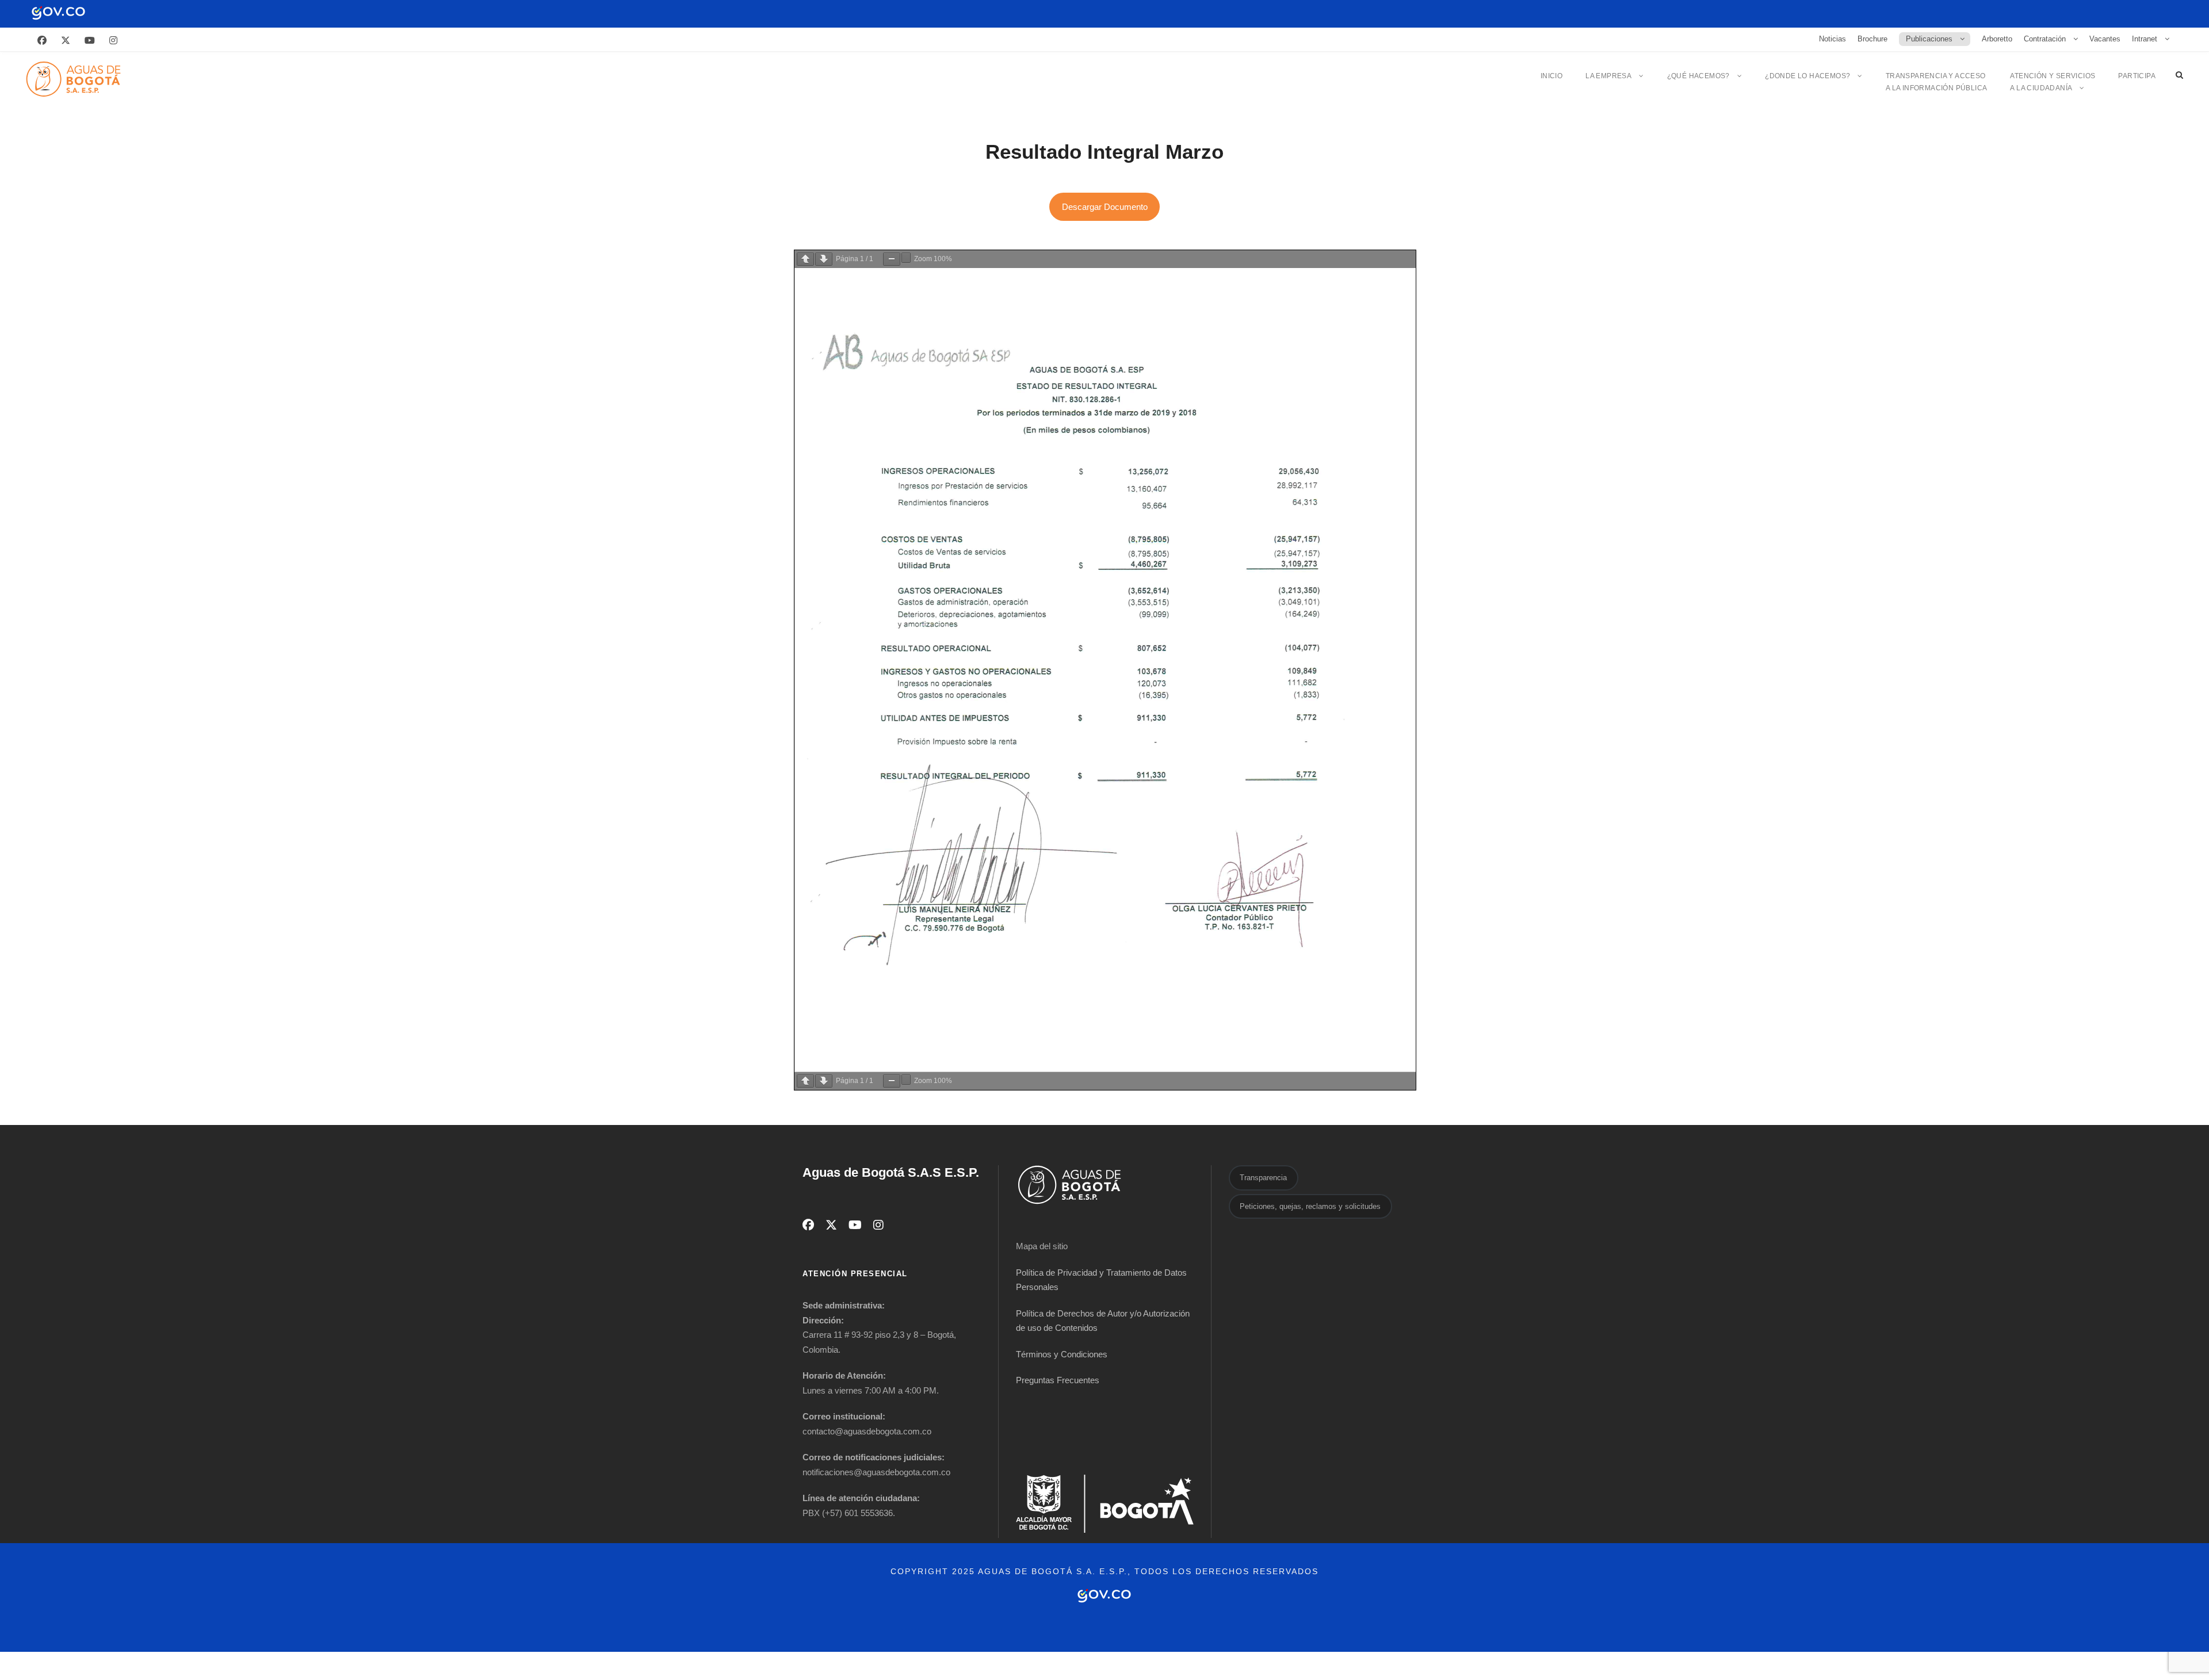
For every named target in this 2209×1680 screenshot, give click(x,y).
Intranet (2145, 39)
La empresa (1608, 76)
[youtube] (90, 41)
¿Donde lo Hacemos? (1807, 76)
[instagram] (113, 41)
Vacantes (2105, 39)
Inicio (1551, 76)
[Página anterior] (805, 259)
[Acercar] (906, 258)
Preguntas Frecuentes (1058, 1380)
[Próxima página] (824, 259)
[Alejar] (892, 259)
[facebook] (42, 41)
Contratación (2045, 39)
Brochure (1872, 39)
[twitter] (66, 41)
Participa (2137, 76)
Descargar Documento (1105, 207)
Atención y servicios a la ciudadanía (2053, 82)
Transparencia (1263, 1178)
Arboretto (1997, 39)
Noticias (1832, 39)
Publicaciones (1929, 39)
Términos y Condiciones (1062, 1354)
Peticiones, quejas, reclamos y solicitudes (1310, 1206)
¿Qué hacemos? (1698, 76)
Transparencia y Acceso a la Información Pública (1937, 82)
